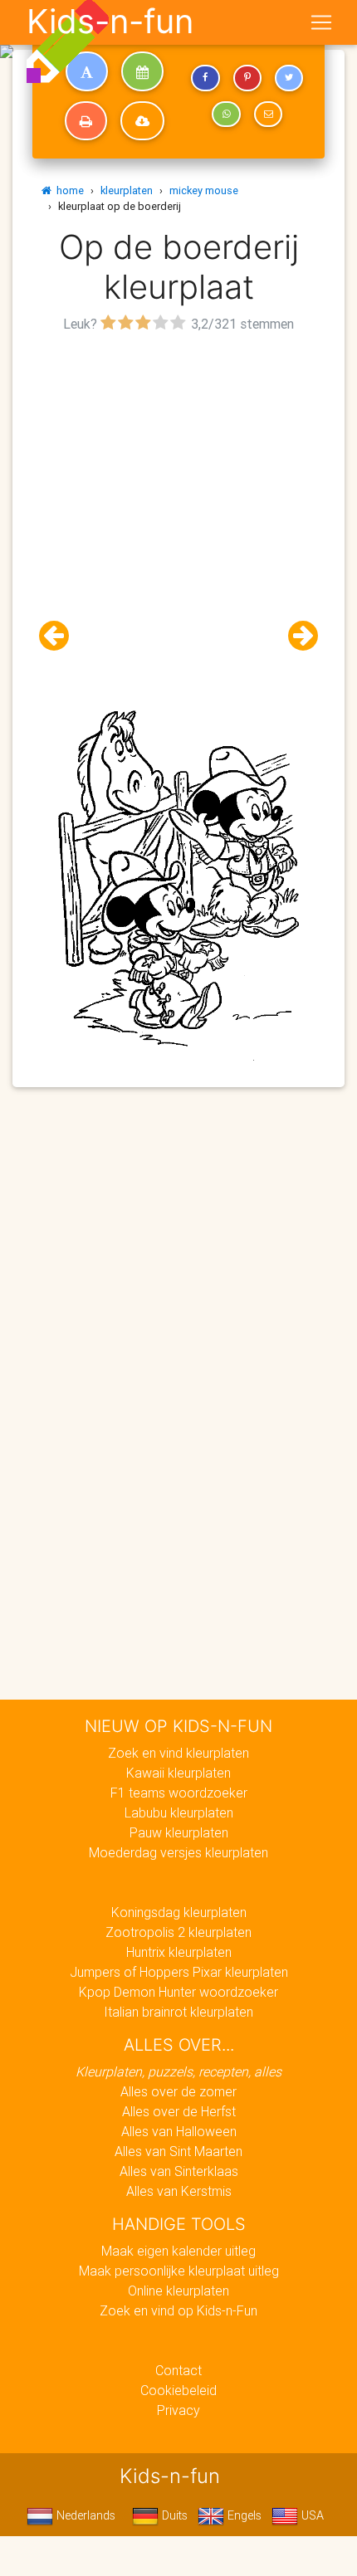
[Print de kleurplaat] (86, 121)
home (68, 190)
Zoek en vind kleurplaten (178, 1753)
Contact (178, 2370)
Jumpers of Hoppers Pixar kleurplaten (179, 1972)
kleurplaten (127, 190)
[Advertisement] (178, 515)
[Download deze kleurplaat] (142, 121)
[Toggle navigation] (321, 22)
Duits (173, 2515)
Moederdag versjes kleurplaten (178, 1852)
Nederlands (84, 2515)
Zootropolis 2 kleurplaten (178, 1932)
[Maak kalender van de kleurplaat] (142, 71)
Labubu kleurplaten (179, 1812)
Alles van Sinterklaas (179, 2171)
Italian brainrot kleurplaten (178, 2012)
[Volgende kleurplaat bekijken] (296, 636)
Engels (243, 2515)
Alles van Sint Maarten (178, 2151)
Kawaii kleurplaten (178, 1773)
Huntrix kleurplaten (179, 1952)
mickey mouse (204, 190)
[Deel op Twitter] (289, 78)
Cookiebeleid (178, 2390)
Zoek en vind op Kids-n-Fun (178, 2310)
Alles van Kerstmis (179, 2191)
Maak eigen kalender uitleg (178, 2251)
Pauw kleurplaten (179, 1832)
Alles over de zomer (178, 2091)
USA (311, 2515)
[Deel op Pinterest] (247, 78)
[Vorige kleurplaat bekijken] (61, 636)
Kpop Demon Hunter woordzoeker (178, 1992)
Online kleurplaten (178, 2291)
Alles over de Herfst (179, 2111)
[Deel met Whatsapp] (226, 115)
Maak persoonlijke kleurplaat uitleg (179, 2271)
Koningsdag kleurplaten (179, 1912)
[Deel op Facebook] (205, 78)
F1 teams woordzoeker (179, 1793)
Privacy (178, 2410)
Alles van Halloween (179, 2131)
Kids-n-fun (110, 22)
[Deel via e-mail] (268, 115)
